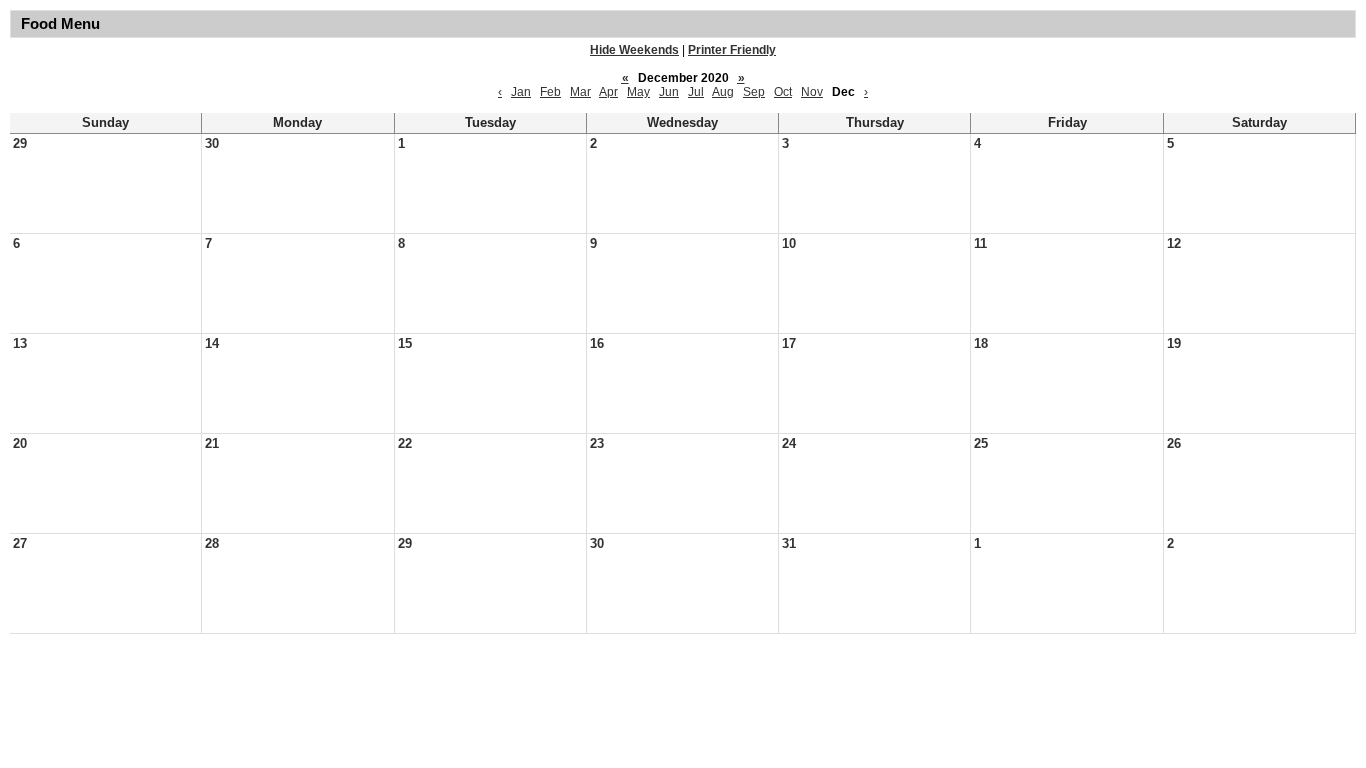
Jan (521, 92)
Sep (754, 92)
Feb (550, 92)
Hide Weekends (634, 50)
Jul (696, 92)
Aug (723, 92)
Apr (608, 92)
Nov (812, 92)
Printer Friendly (732, 50)
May (638, 92)
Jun (669, 92)
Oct (783, 92)
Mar (580, 92)
